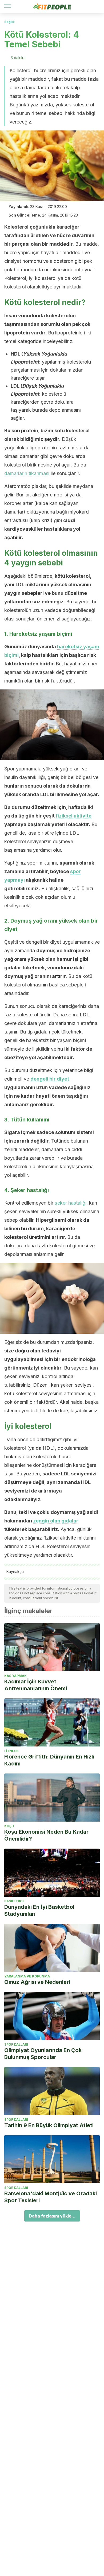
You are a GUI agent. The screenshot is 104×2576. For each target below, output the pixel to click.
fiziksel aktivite (74, 816)
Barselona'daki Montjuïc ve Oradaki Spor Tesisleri (51, 2197)
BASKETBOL (14, 1901)
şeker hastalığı (71, 1203)
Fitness (11, 1751)
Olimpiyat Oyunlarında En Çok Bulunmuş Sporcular (43, 2054)
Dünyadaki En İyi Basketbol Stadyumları (39, 1910)
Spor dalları (16, 2044)
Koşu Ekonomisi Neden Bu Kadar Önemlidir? (46, 1835)
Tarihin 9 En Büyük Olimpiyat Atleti (49, 2125)
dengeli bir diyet (50, 1079)
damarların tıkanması (27, 473)
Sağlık (9, 22)
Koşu (9, 1826)
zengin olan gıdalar (56, 1521)
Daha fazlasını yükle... (52, 2216)
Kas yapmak (15, 1676)
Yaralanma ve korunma (27, 1976)
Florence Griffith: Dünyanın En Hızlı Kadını (49, 1760)
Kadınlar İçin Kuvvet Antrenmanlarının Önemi (36, 1685)
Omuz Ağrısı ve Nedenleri (37, 1982)
